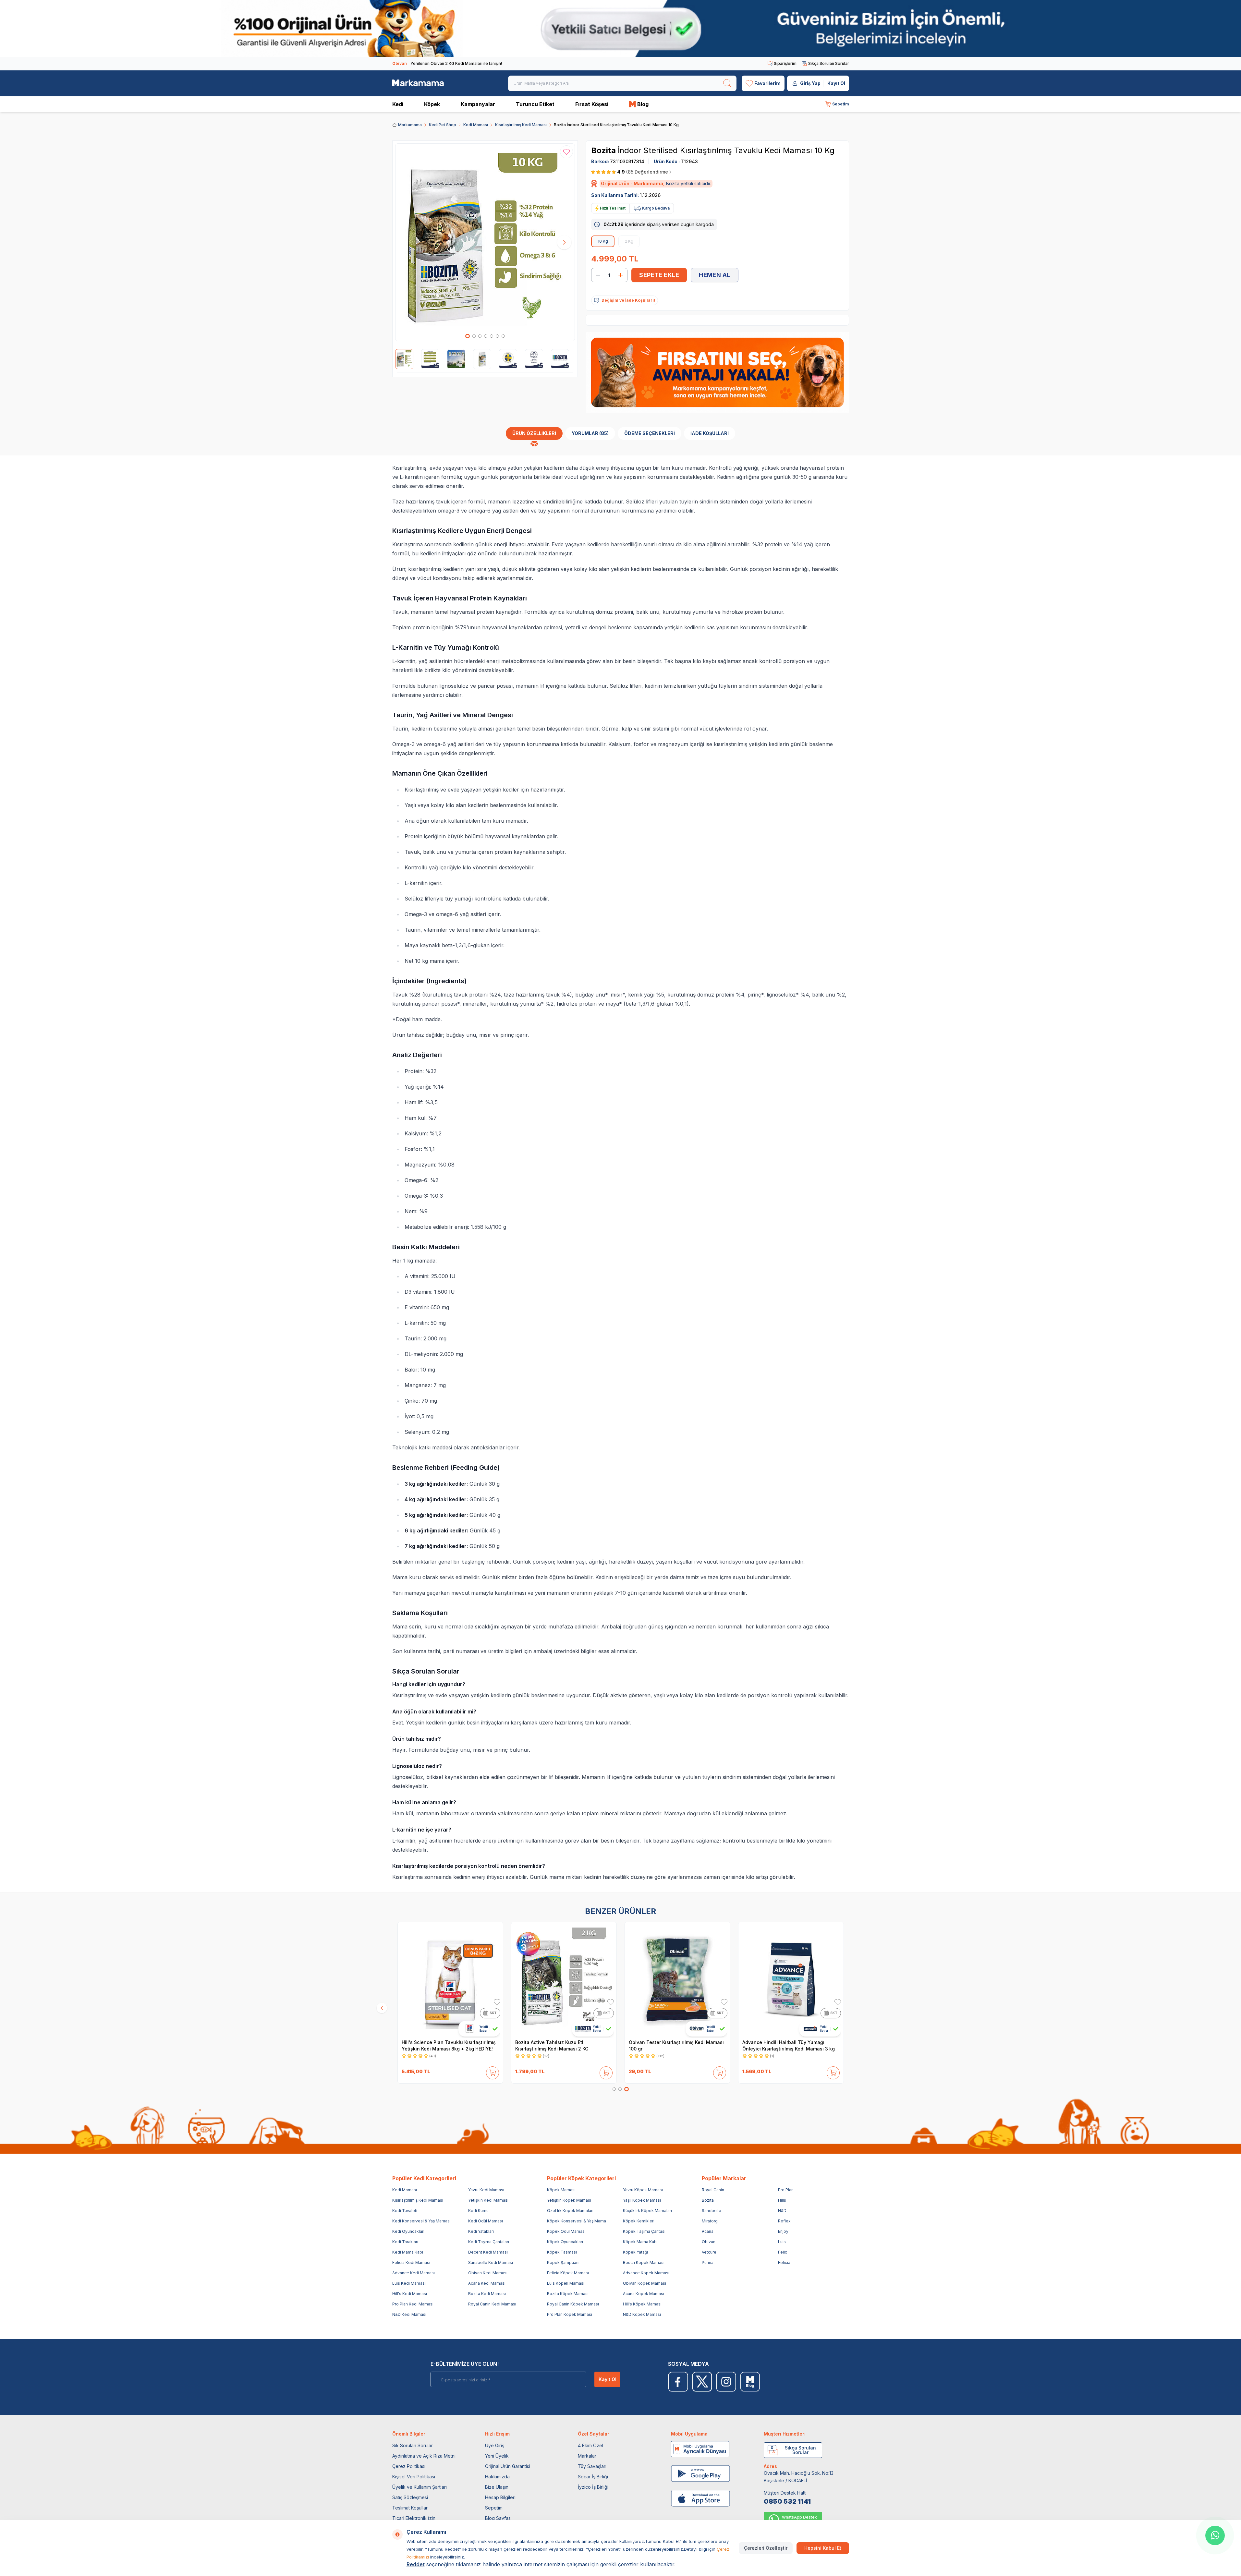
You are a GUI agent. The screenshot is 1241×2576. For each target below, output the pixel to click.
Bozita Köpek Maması (568, 2294)
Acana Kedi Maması (487, 2283)
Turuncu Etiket (535, 104)
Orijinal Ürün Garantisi (508, 2466)
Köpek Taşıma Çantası (644, 2231)
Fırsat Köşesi (592, 104)
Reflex (784, 2221)
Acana (708, 2231)
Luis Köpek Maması (566, 2283)
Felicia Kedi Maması (411, 2262)
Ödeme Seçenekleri (650, 433)
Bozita (604, 150)
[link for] (620, 29)
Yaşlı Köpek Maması (642, 2200)
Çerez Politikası (409, 2466)
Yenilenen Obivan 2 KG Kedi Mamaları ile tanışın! (447, 63)
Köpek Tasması (562, 2252)
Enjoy (783, 2231)
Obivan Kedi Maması (488, 2273)
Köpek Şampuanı (563, 2262)
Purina (708, 2262)
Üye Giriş (495, 2445)
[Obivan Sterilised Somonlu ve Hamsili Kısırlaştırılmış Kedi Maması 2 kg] (564, 1980)
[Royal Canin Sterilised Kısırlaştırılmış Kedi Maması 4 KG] (677, 1980)
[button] (468, 336)
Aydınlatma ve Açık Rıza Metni (424, 2456)
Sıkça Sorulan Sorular (829, 63)
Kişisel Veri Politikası (414, 2477)
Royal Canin (713, 2190)
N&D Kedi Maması (409, 2314)
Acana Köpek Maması (644, 2294)
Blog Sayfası (498, 2518)
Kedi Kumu (478, 2211)
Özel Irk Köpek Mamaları (570, 2211)
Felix (783, 2252)
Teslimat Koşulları (410, 2508)
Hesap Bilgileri (500, 2497)
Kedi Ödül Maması (486, 2221)
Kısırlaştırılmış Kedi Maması (521, 125)
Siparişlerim (785, 63)
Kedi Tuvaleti (405, 2211)
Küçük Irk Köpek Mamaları (647, 2211)
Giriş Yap (810, 83)
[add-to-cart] (493, 2072)
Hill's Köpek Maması (642, 2304)
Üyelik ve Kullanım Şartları (420, 2487)
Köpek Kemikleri (639, 2221)
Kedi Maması (476, 125)
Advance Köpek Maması (646, 2273)
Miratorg (710, 2221)
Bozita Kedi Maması (487, 2294)
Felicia (784, 2262)
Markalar (587, 2456)
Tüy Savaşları (592, 2466)
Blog (643, 104)
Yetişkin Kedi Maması (488, 2200)
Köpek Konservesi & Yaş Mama (577, 2221)
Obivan (709, 2242)
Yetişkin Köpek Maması (569, 2200)
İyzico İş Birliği (593, 2487)
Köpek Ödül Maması (566, 2231)
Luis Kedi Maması (409, 2283)
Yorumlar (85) (590, 433)
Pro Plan (786, 2190)
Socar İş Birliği (593, 2477)
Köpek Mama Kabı (640, 2242)
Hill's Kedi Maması (410, 2294)
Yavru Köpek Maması (643, 2190)
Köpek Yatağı (635, 2252)
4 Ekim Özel (590, 2445)
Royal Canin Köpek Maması (573, 2304)
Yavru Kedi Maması (486, 2190)
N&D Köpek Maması (642, 2314)
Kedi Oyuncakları (408, 2231)
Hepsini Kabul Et (823, 2548)
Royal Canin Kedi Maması (492, 2304)
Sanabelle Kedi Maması (491, 2262)
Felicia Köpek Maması (568, 2273)
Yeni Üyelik (497, 2456)
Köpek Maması (561, 2190)
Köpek (432, 104)
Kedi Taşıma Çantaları (489, 2242)
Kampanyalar (478, 104)
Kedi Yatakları (481, 2231)
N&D (782, 2211)
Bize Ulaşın (497, 2487)
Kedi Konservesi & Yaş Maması (421, 2221)
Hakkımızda (497, 2477)
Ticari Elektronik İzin (414, 2518)
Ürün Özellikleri (534, 433)
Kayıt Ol (836, 83)
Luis (782, 2242)
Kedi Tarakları (405, 2242)
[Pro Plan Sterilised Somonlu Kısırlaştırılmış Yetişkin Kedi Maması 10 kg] (450, 1980)
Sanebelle (712, 2211)
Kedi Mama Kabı (408, 2252)
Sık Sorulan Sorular (413, 2445)
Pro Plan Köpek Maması (570, 2314)
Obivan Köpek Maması (645, 2283)
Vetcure (709, 2252)
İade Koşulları (710, 433)
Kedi (398, 104)
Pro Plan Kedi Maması (413, 2304)
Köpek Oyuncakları (565, 2242)
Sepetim (494, 2508)
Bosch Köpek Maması (644, 2262)
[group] (485, 242)
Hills (782, 2200)
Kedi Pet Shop (443, 125)
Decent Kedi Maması (488, 2252)
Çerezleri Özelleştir (766, 2548)
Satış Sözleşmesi (410, 2497)
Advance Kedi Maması (414, 2273)
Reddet (416, 2564)
